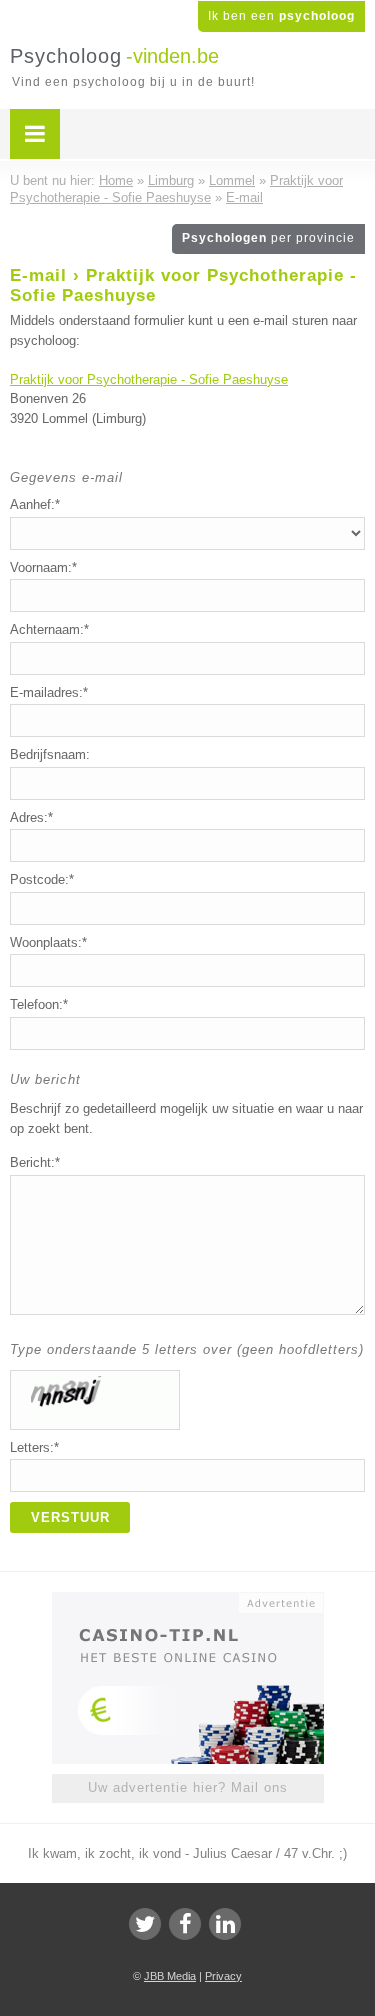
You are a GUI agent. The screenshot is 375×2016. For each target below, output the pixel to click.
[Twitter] (145, 1924)
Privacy (223, 1976)
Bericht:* (35, 1162)
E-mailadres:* (49, 692)
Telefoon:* (39, 1004)
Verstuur (70, 1517)
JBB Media (170, 1976)
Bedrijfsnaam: (50, 754)
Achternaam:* (49, 629)
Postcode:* (42, 879)
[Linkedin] (225, 1924)
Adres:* (31, 817)
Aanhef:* (35, 504)
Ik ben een (281, 16)
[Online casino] (188, 1601)
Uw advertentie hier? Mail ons (188, 1787)
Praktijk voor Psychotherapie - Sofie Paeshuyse (149, 379)
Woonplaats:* (48, 942)
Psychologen (268, 238)
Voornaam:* (43, 567)
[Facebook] (185, 1924)
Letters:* (34, 1447)
